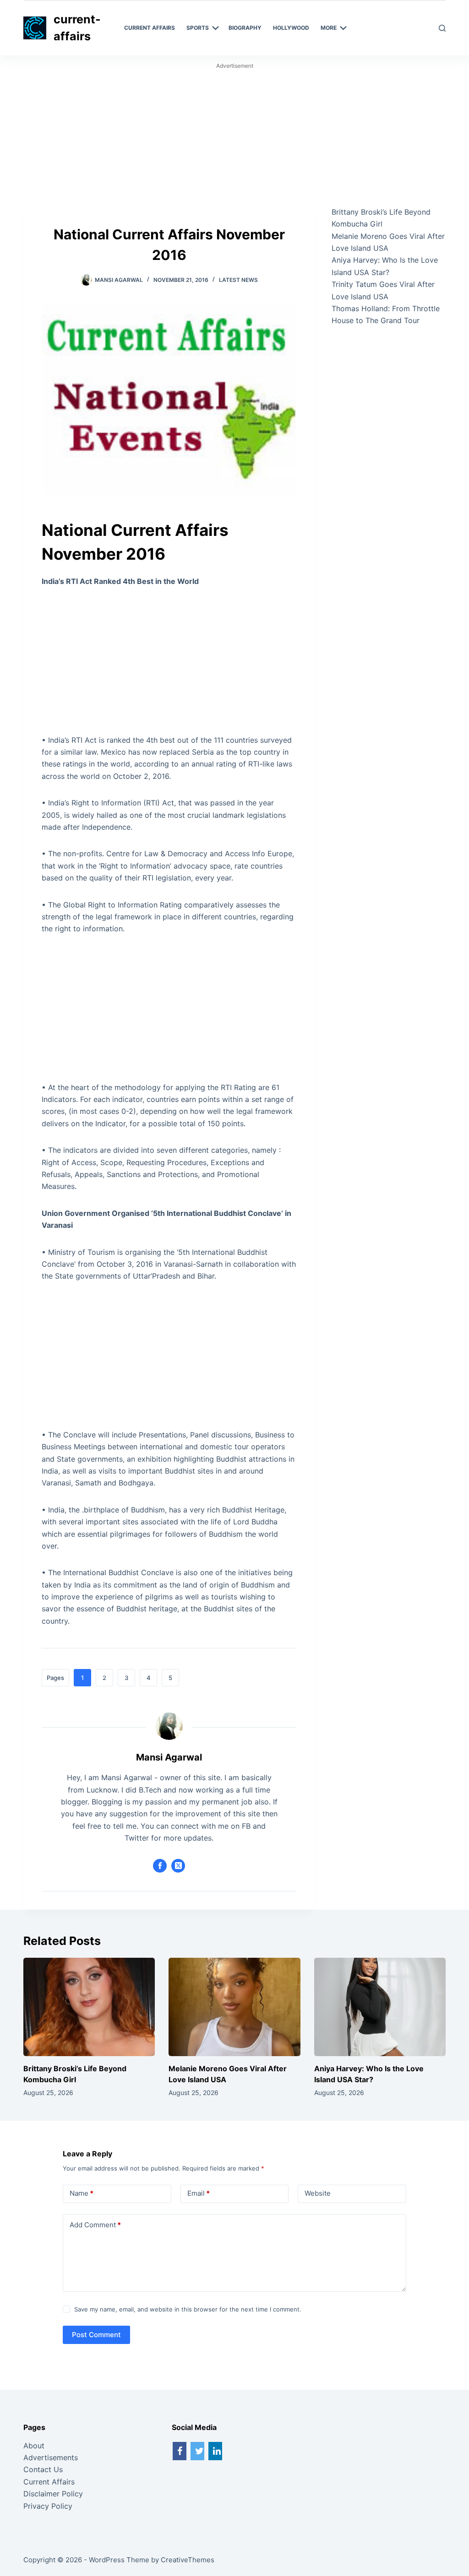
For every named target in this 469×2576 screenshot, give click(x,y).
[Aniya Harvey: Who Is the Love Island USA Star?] (380, 2007)
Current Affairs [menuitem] (150, 28)
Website (318, 2193)
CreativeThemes (188, 2560)
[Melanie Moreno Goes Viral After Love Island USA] (234, 2007)
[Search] (442, 28)
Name (82, 2193)
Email (199, 2193)
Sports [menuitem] (198, 28)
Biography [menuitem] (245, 28)
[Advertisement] (234, 138)
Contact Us (43, 2469)
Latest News (238, 280)
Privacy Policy (48, 2506)
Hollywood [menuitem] (291, 28)
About (34, 2446)
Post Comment (96, 2335)
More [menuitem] (329, 28)
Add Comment (95, 2225)
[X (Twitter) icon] (178, 1866)
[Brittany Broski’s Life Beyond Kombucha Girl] (89, 2007)
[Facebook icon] (160, 1866)
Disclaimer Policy (53, 2494)
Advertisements (51, 2457)
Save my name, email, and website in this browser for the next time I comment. (188, 2309)
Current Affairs (49, 2482)
